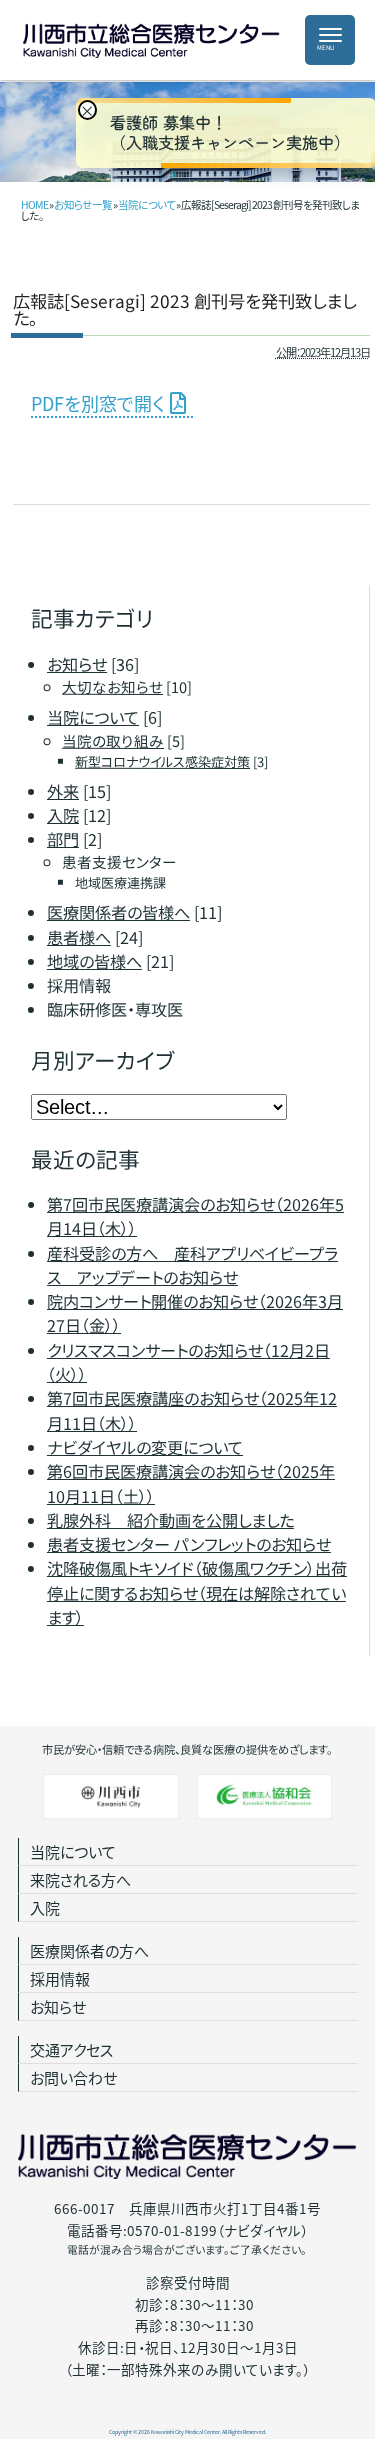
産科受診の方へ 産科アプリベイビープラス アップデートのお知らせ (192, 1264)
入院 (45, 1907)
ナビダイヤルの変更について (145, 1447)
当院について (146, 204)
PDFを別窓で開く (97, 403)
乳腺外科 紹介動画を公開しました (170, 1520)
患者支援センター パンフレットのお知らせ (189, 1544)
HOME (34, 204)
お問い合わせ (73, 2077)
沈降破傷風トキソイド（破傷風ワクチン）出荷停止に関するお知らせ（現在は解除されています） (197, 1592)
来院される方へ (80, 1879)
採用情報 (60, 1978)
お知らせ (58, 2006)
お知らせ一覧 (83, 204)
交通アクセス (71, 2049)
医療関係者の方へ (89, 1950)
